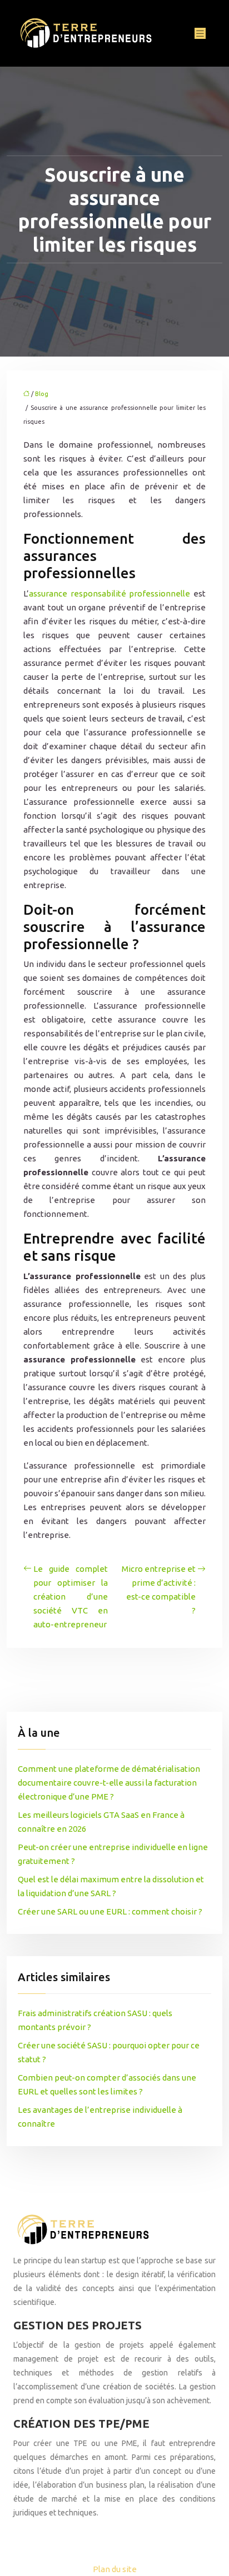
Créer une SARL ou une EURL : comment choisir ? (110, 1911)
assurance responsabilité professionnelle (109, 593)
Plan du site (115, 2569)
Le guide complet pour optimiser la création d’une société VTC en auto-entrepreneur (71, 1597)
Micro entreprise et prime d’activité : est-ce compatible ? (159, 1590)
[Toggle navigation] (200, 34)
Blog (42, 394)
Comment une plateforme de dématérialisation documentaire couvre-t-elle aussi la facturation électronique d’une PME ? (109, 1783)
